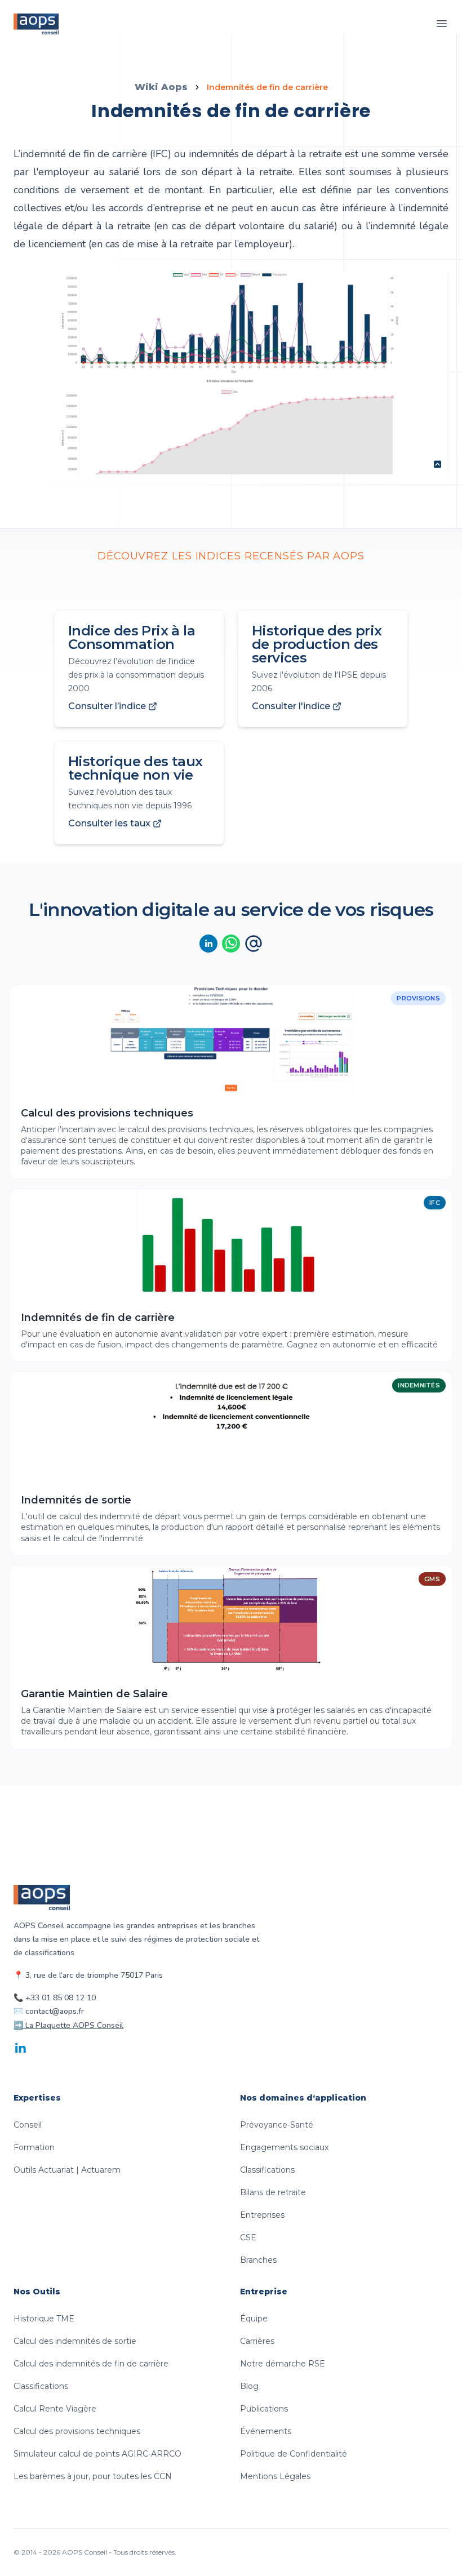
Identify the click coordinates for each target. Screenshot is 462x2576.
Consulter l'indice (291, 706)
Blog (249, 2386)
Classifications (267, 2170)
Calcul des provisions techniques (77, 2431)
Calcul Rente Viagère (55, 2409)
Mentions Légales (275, 2476)
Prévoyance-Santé (277, 2125)
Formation (34, 2147)
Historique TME (44, 2319)
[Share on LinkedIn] (208, 944)
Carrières (257, 2341)
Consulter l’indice (107, 706)
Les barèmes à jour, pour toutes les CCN (93, 2476)
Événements (266, 2431)
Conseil (28, 2125)
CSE (248, 2237)
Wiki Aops (161, 87)
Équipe (254, 2319)
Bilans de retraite (273, 2192)
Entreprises (262, 2215)
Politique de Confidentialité (294, 2454)
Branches (258, 2260)
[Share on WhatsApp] (231, 944)
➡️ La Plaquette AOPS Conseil (68, 2025)
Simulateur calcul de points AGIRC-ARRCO (97, 2454)
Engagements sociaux (284, 2147)
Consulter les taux (109, 823)
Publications (264, 2409)
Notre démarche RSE (283, 2364)
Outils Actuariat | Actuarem (67, 2170)
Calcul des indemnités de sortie (75, 2341)
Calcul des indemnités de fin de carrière (91, 2364)
